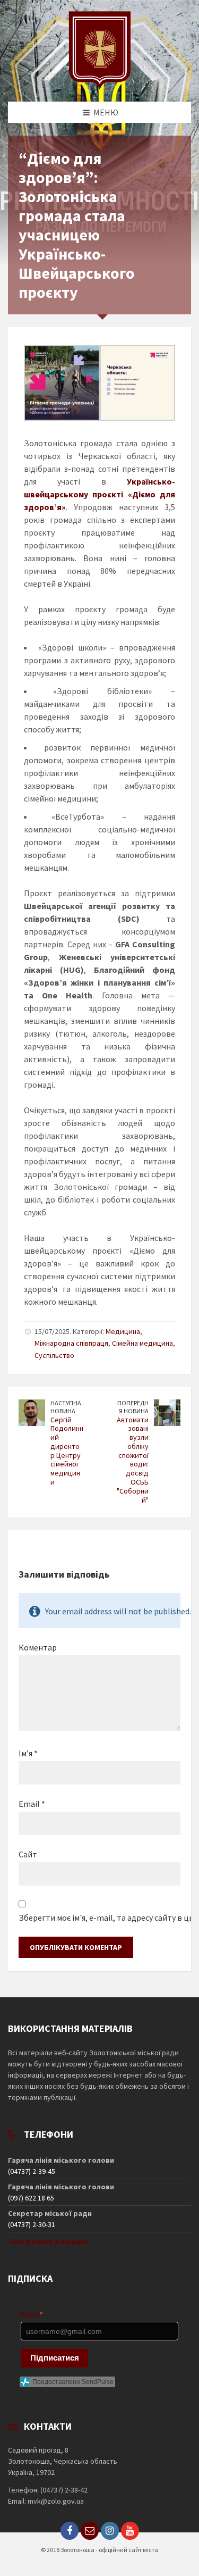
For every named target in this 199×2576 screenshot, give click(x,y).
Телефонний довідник (49, 2241)
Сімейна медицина (142, 1343)
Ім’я (28, 1753)
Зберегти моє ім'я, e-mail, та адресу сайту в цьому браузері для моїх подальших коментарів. (99, 1918)
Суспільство (54, 1355)
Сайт (28, 1854)
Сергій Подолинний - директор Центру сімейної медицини (67, 1451)
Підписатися (55, 2358)
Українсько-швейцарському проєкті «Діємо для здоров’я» (99, 494)
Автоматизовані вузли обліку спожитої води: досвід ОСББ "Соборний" (133, 1460)
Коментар (38, 1647)
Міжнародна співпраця (71, 1343)
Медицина (123, 1331)
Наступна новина (66, 1407)
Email (32, 1804)
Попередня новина (133, 1407)
